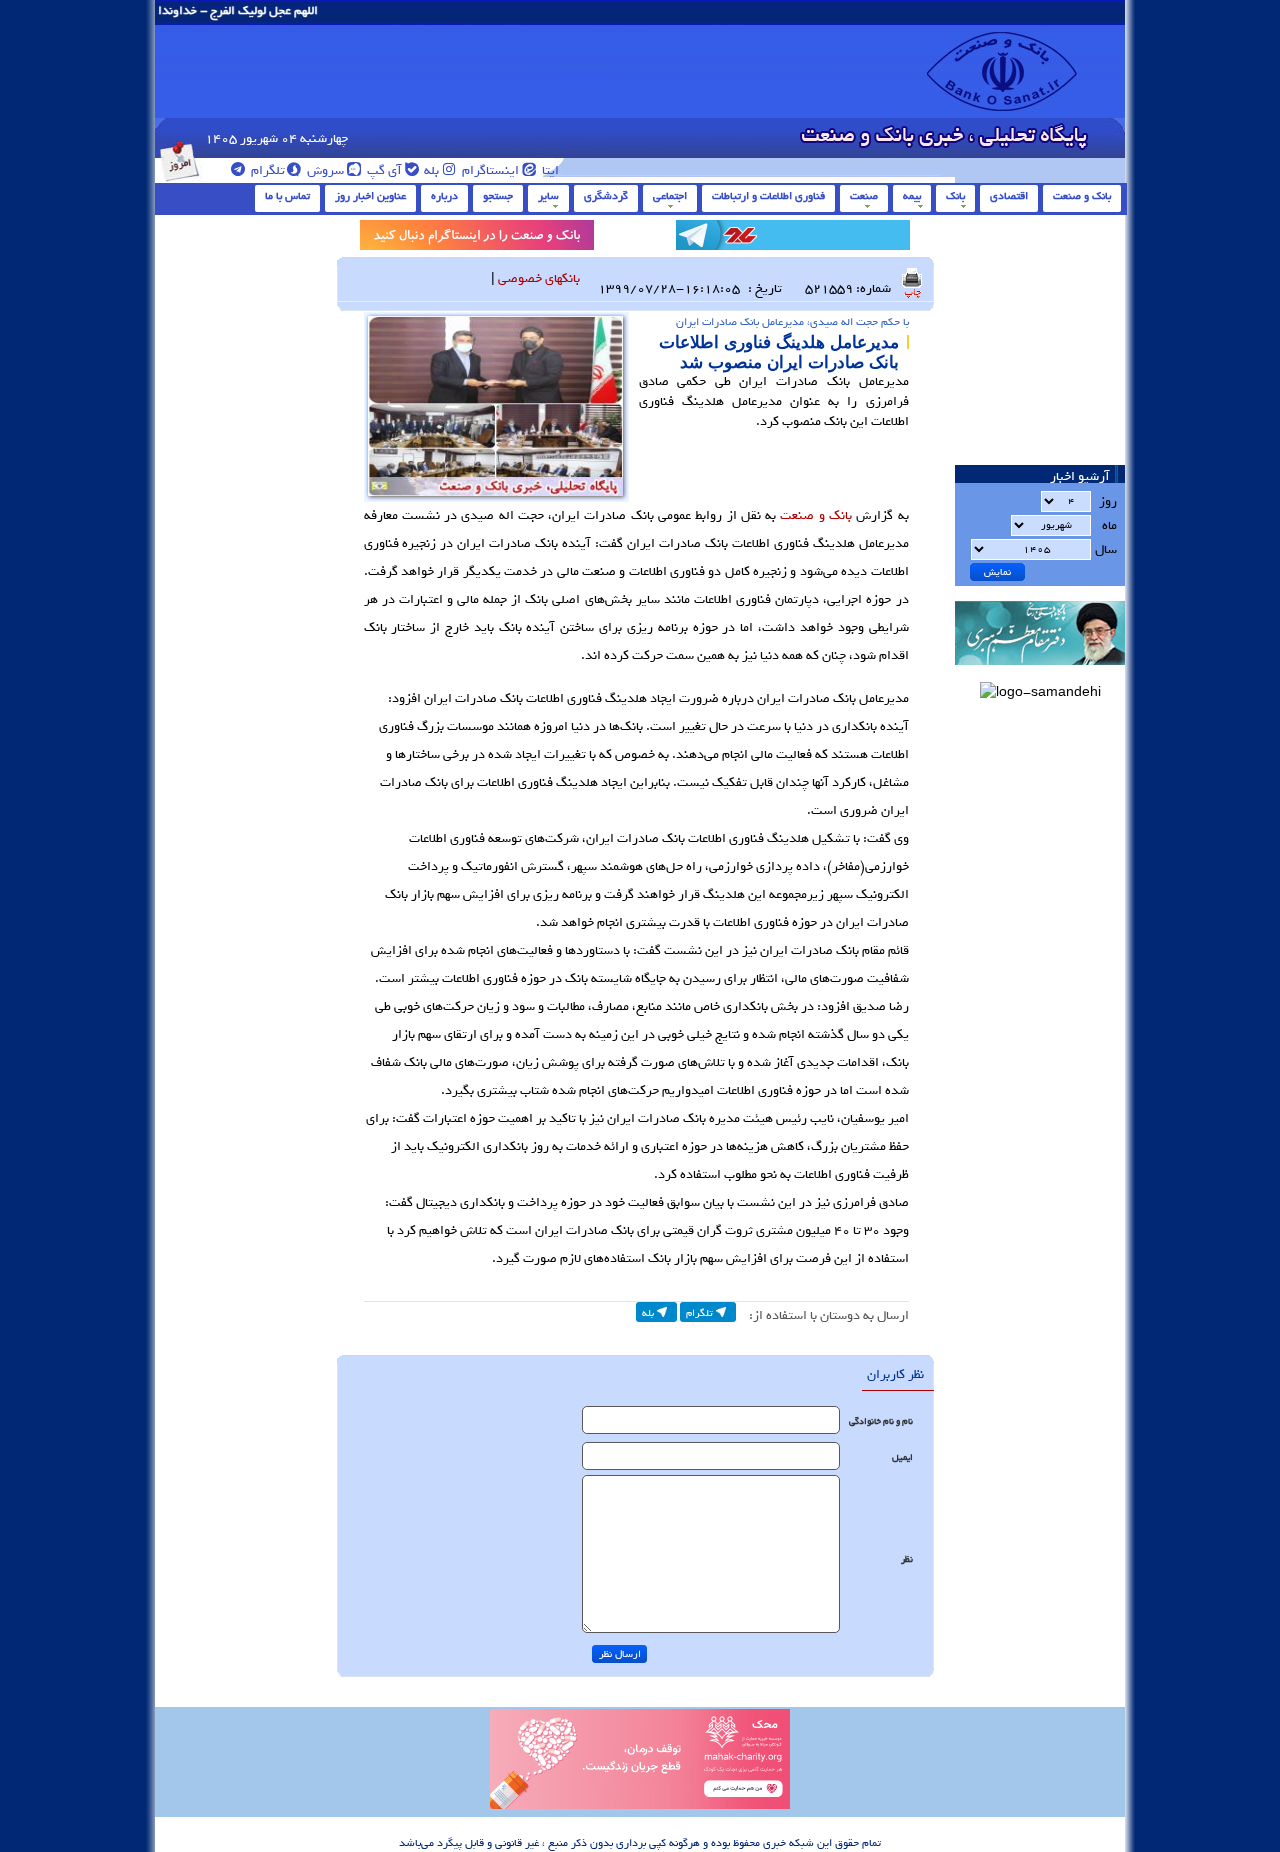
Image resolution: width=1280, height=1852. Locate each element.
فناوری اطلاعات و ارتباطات (768, 196)
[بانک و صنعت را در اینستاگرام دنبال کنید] (477, 238)
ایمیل (902, 1457)
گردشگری (606, 196)
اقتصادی (1009, 196)
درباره (444, 196)
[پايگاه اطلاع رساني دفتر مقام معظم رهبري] (1040, 671)
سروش (324, 170)
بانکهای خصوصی (539, 278)
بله (430, 170)
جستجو (498, 196)
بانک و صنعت (1082, 196)
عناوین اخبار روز (370, 196)
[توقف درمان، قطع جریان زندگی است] (640, 1806)
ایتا (549, 170)
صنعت (864, 196)
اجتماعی (670, 196)
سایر (548, 196)
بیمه (912, 196)
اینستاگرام (489, 170)
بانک (955, 196)
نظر (907, 1559)
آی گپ (383, 170)
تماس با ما (287, 196)
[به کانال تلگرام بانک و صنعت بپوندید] (793, 238)
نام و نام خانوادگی (881, 1421)
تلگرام (266, 170)
